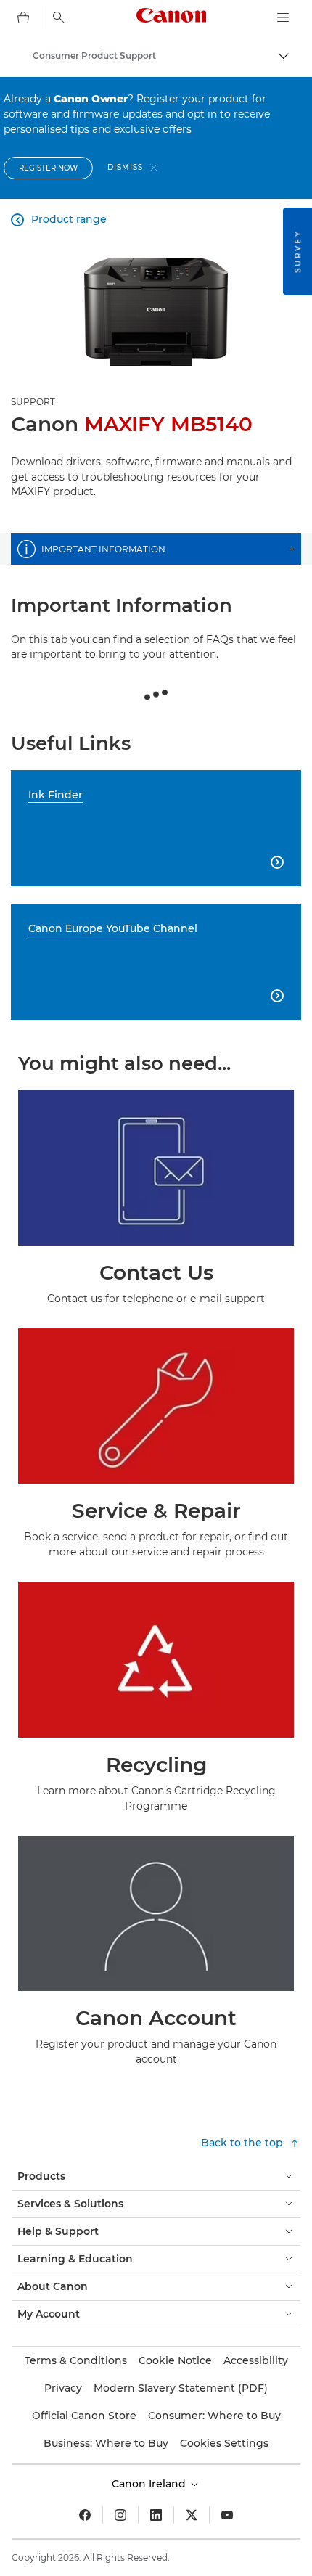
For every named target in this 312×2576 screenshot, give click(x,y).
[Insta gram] (120, 2515)
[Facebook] (85, 2515)
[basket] (23, 17)
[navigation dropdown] (283, 17)
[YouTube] (227, 2515)
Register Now (48, 168)
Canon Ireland (150, 2484)
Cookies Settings (224, 2443)
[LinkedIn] (156, 2515)
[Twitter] (192, 2515)
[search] (59, 17)
